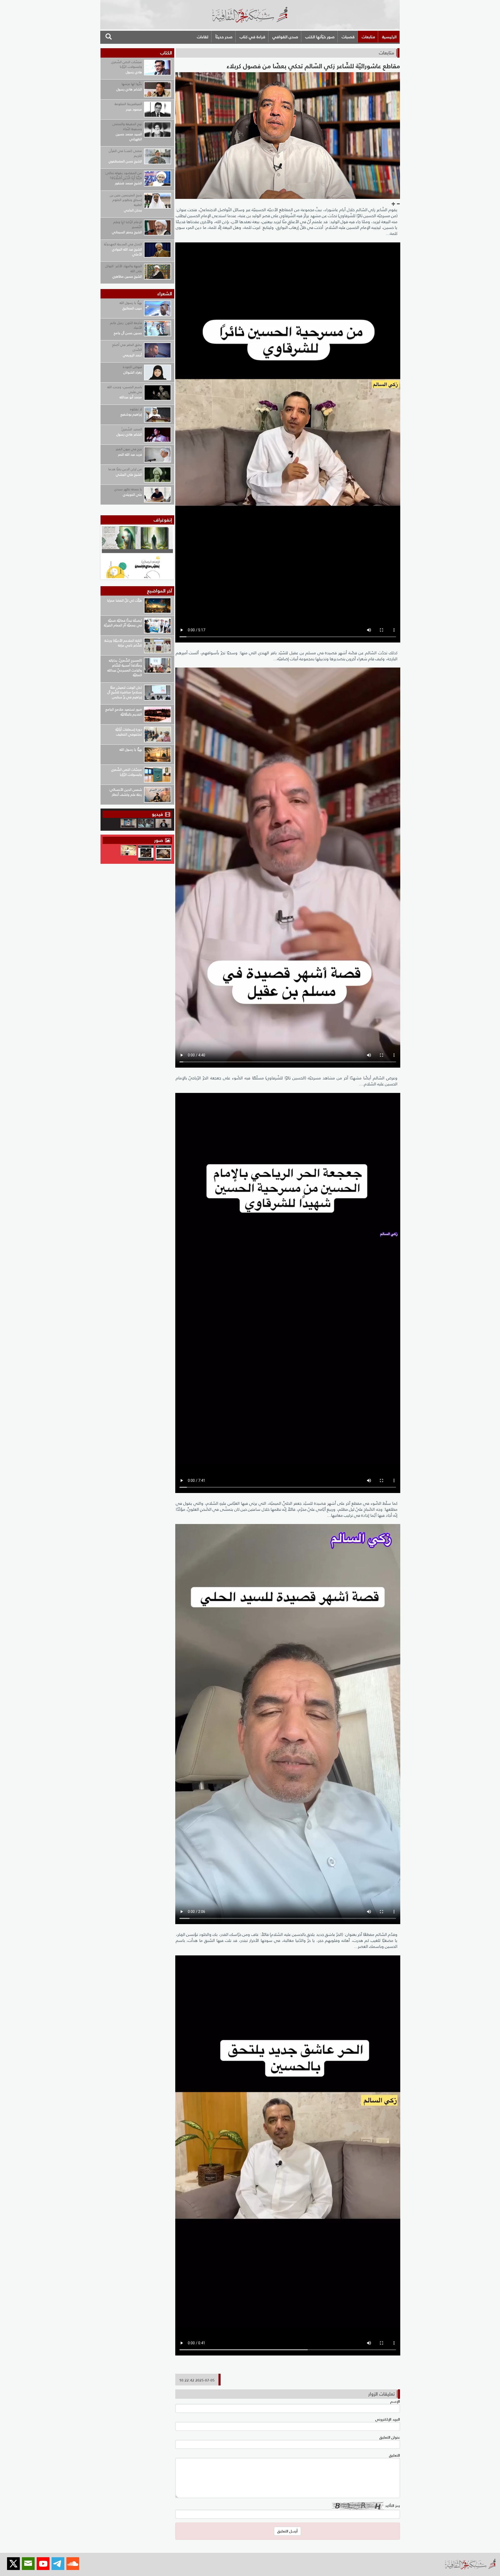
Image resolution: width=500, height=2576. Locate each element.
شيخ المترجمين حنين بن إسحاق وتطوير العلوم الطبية (126, 200)
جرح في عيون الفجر (129, 449)
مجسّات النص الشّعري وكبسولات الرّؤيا (127, 64)
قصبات (348, 37)
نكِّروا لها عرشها (132, 84)
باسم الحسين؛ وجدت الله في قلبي (125, 389)
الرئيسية (389, 37)
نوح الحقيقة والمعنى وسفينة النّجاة (127, 126)
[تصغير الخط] (398, 204)
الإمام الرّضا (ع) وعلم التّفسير (128, 224)
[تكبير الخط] (393, 204)
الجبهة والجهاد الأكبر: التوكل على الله (124, 268)
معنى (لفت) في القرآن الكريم (125, 153)
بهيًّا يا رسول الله (131, 303)
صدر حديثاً (224, 37)
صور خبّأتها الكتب (320, 37)
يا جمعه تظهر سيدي (128, 489)
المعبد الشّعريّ (132, 429)
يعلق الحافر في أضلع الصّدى (127, 347)
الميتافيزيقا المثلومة (128, 104)
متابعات (368, 37)
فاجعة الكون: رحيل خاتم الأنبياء (126, 325)
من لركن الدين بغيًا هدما (125, 469)
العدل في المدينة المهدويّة (123, 244)
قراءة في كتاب (252, 37)
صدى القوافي (285, 37)
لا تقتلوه (136, 409)
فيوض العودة (132, 367)
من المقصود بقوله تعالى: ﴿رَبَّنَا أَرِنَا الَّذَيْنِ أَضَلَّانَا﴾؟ (123, 175)
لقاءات (203, 37)
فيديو (157, 814)
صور (159, 840)
